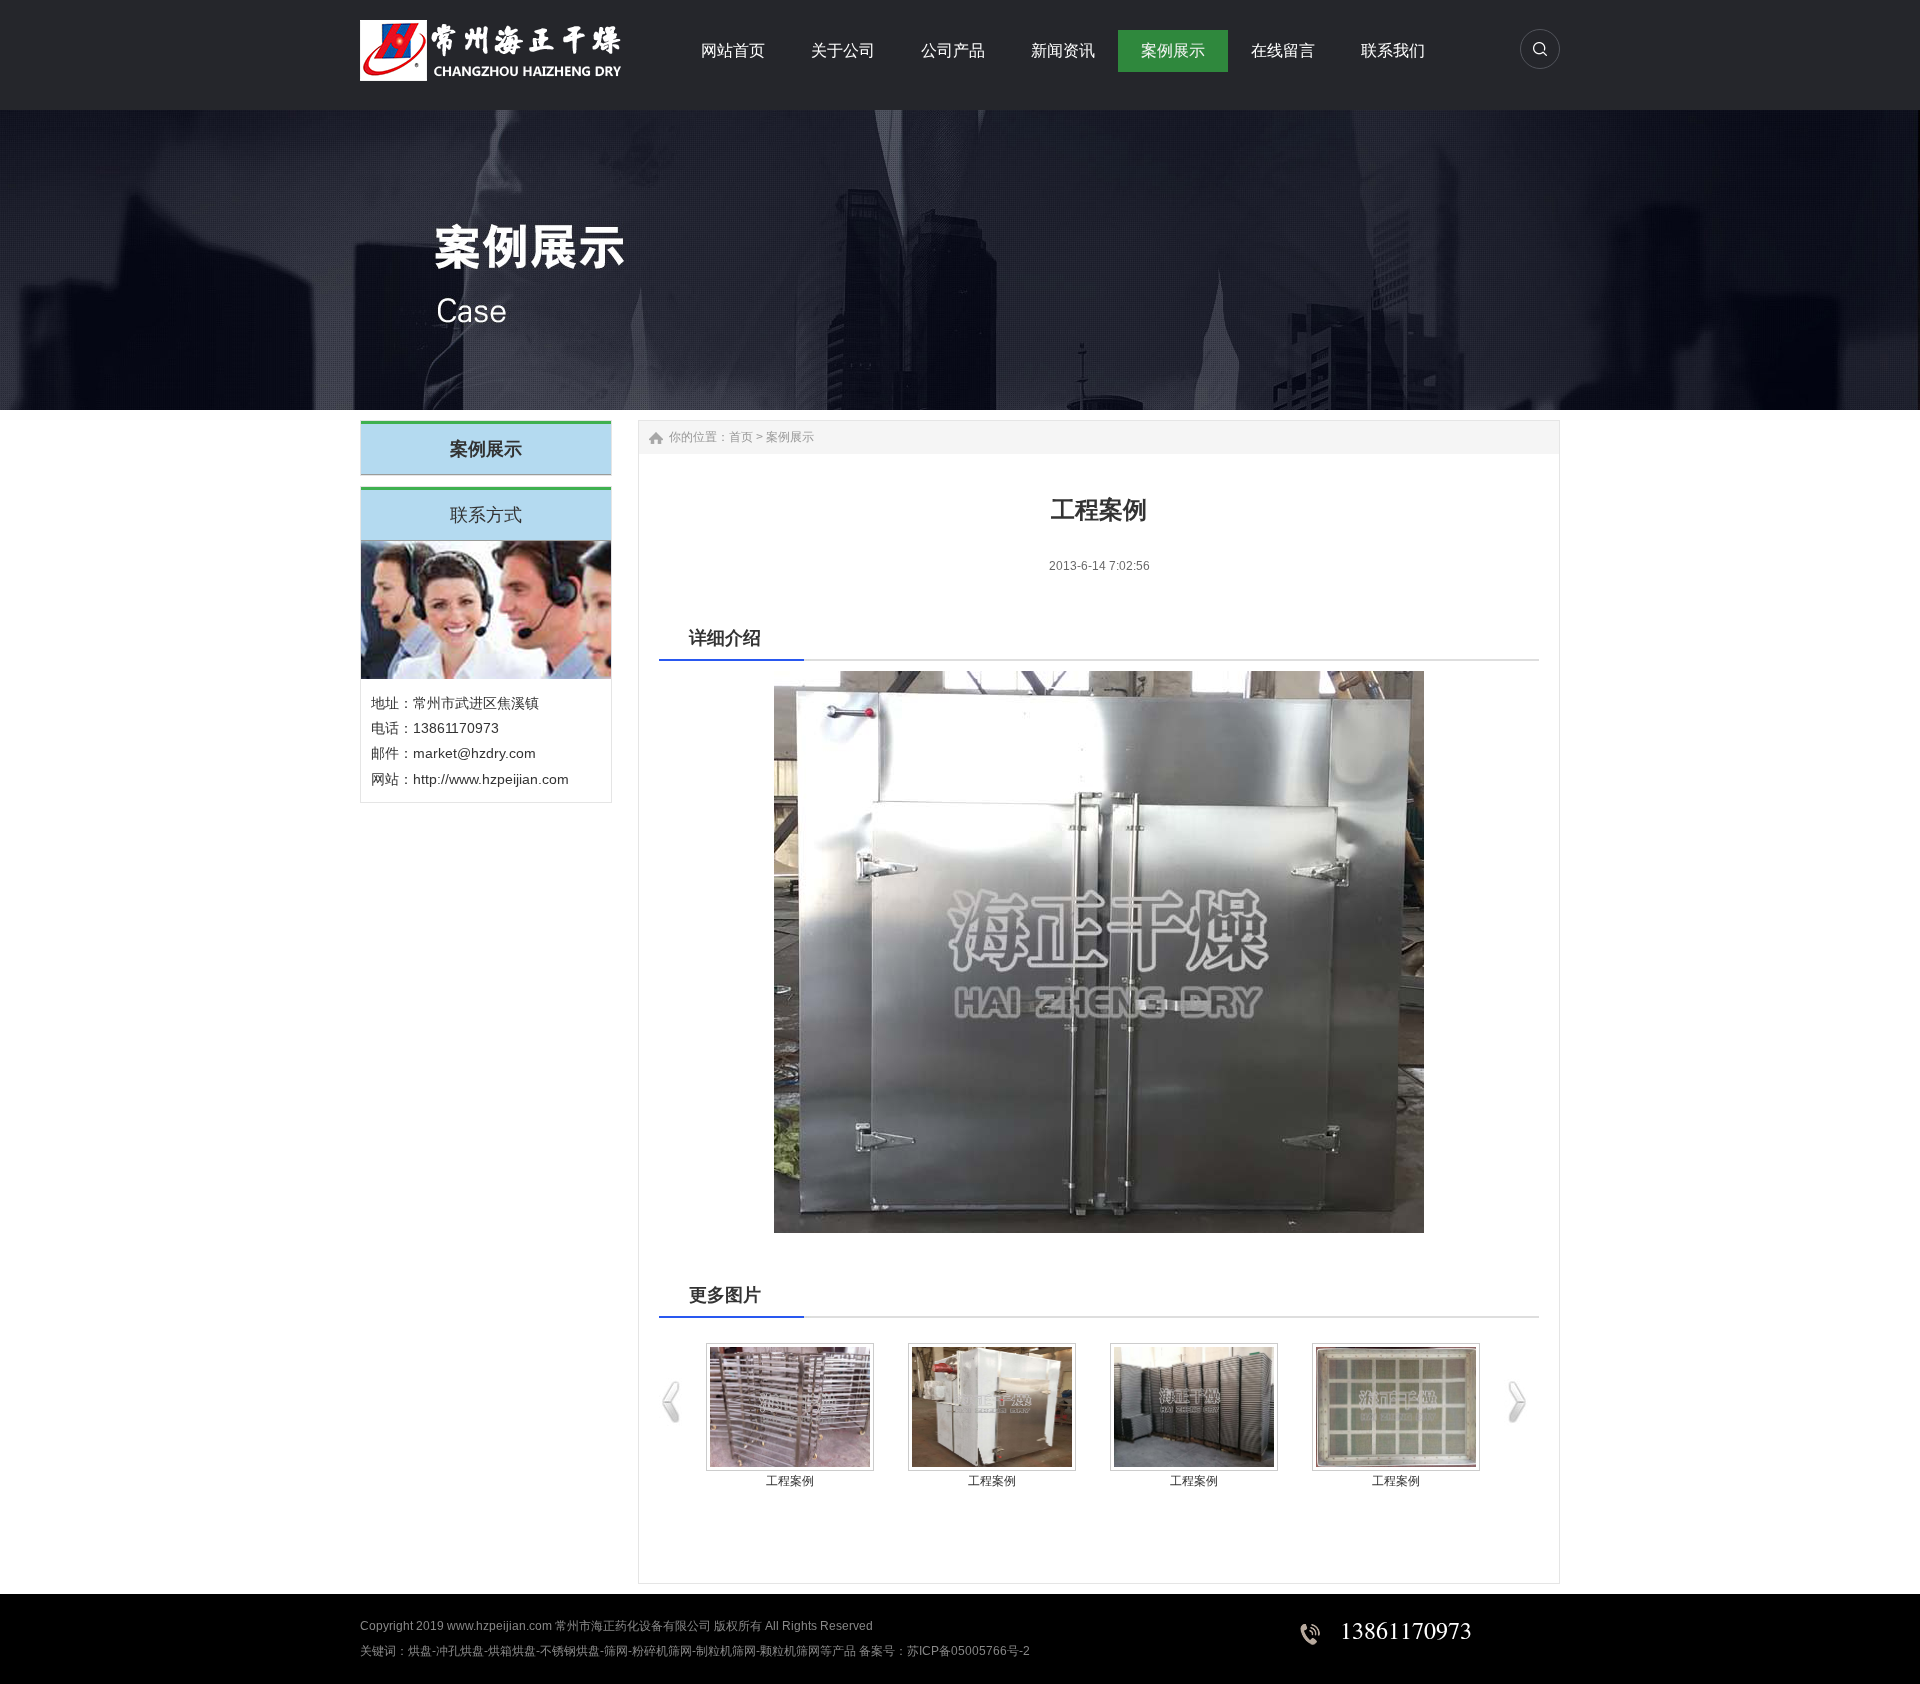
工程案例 (790, 1481)
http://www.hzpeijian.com (491, 779)
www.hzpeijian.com (499, 1626)
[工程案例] (790, 1407)
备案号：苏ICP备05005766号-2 (944, 1651)
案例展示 (790, 437)
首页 (741, 437)
